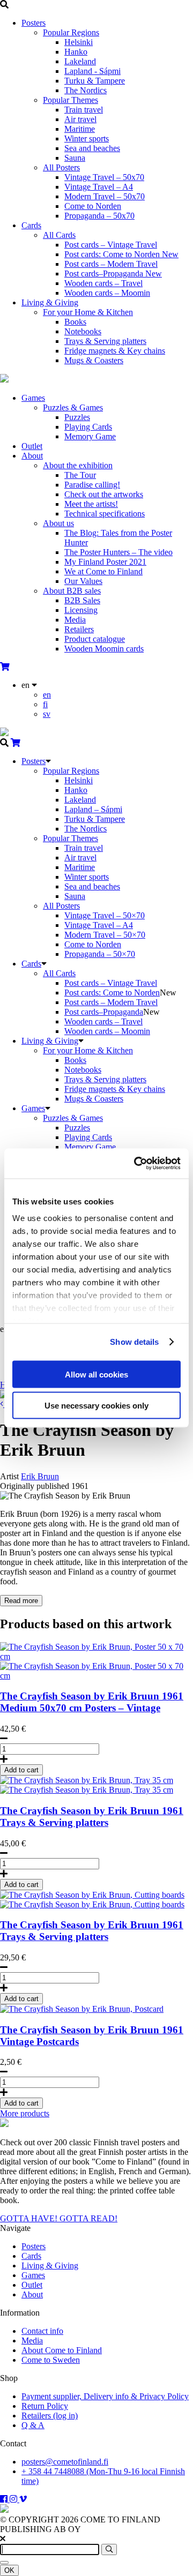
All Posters (61, 167)
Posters (34, 23)
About (32, 456)
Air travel (80, 119)
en (47, 695)
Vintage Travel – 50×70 (105, 915)
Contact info (42, 2331)
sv (47, 714)
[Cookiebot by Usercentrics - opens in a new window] (136, 1164)
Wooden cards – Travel (103, 283)
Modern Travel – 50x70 (105, 196)
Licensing (81, 610)
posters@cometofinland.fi (65, 2462)
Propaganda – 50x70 (99, 216)
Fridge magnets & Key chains (115, 351)
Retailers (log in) (50, 2416)
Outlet (32, 446)
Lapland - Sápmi (92, 71)
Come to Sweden (51, 2360)
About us (58, 523)
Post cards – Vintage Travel (111, 245)
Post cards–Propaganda (113, 274)
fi (45, 704)
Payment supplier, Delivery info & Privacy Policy (105, 2396)
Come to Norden (93, 206)
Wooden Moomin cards (104, 649)
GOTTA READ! (88, 2218)
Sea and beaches (92, 148)
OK (9, 2570)
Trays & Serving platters (105, 341)
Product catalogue (95, 639)
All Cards (59, 235)
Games (33, 398)
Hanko (76, 52)
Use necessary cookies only (96, 1406)
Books (75, 322)
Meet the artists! (91, 504)
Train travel (84, 110)
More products (25, 2113)
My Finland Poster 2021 (105, 562)
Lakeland (80, 61)
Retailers (79, 629)
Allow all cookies (96, 1374)
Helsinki (79, 42)
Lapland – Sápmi (93, 809)
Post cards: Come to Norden (121, 254)
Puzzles (77, 417)
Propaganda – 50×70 (100, 954)
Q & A (33, 2425)
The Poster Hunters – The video (118, 552)
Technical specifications (105, 514)
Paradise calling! (92, 485)
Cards (31, 225)
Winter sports (87, 138)
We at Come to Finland (103, 571)
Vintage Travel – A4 (99, 187)
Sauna (75, 158)
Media (75, 620)
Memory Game (90, 436)
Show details (134, 1342)
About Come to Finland (62, 2350)
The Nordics (86, 90)
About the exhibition (78, 465)
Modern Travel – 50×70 (105, 935)
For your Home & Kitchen (88, 312)
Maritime (80, 129)
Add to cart (21, 1770)
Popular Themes (70, 100)
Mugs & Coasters (94, 360)
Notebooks (83, 331)
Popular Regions (71, 32)
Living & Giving (50, 302)
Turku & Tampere (95, 81)
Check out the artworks (104, 494)
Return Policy (45, 2406)
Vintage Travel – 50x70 (104, 177)
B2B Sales (82, 600)
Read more (21, 1601)
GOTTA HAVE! (30, 2218)
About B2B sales (72, 591)
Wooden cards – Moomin (107, 293)
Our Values (83, 581)
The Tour (80, 475)
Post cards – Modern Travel (111, 264)
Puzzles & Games (73, 407)
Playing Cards (88, 427)
